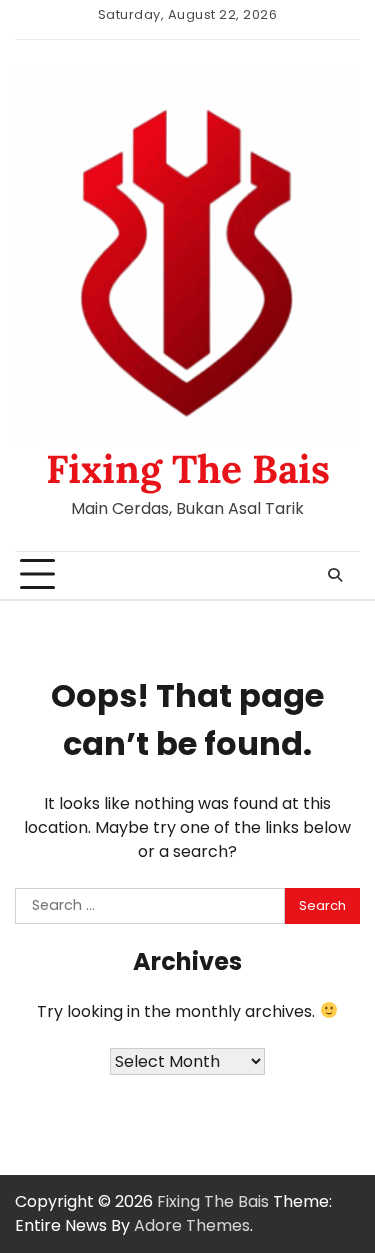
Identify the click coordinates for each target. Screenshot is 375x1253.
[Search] (335, 575)
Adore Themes (192, 1225)
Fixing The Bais (188, 469)
